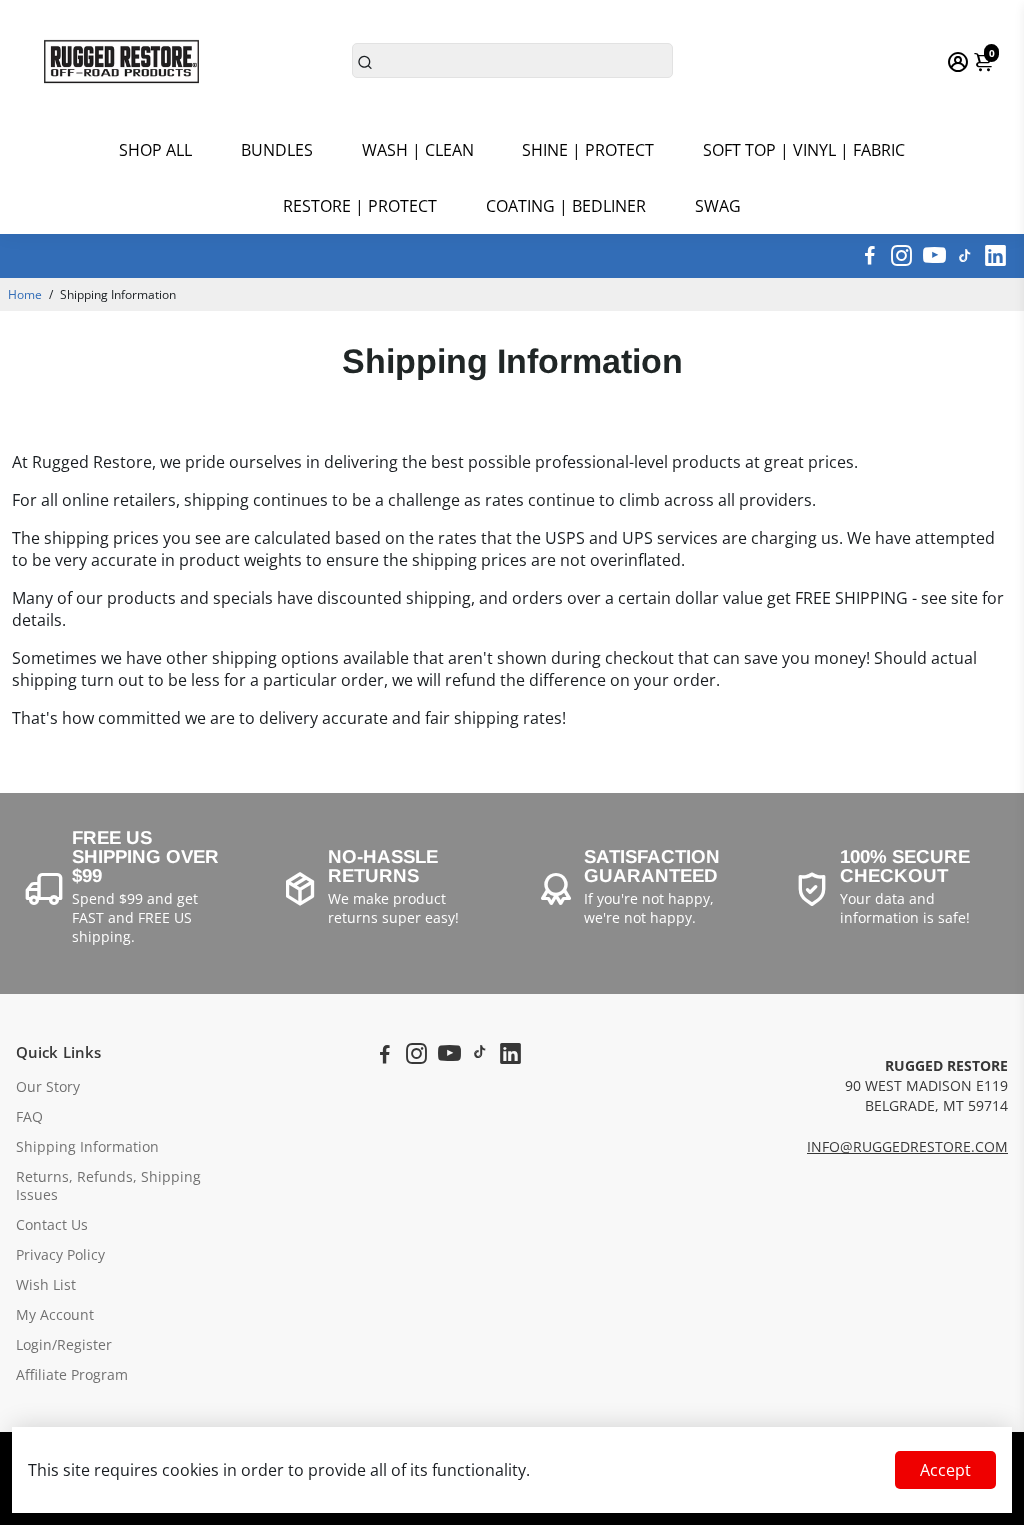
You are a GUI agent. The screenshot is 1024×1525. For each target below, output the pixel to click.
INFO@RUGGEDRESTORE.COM (907, 1147)
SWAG (718, 206)
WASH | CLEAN (418, 150)
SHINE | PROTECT (588, 150)
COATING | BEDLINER (566, 206)
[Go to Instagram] (901, 256)
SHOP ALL (155, 150)
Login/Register (64, 1345)
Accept (945, 1470)
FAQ (29, 1117)
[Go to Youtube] (934, 256)
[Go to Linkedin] (995, 256)
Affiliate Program (72, 1375)
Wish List (46, 1285)
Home (25, 294)
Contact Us (52, 1225)
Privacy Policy (60, 1255)
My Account (55, 1315)
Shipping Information (87, 1147)
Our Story (48, 1087)
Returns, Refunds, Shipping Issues (108, 1186)
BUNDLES (277, 150)
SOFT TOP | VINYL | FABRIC (804, 150)
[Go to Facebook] (870, 256)
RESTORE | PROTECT (360, 206)
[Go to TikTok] (965, 256)
